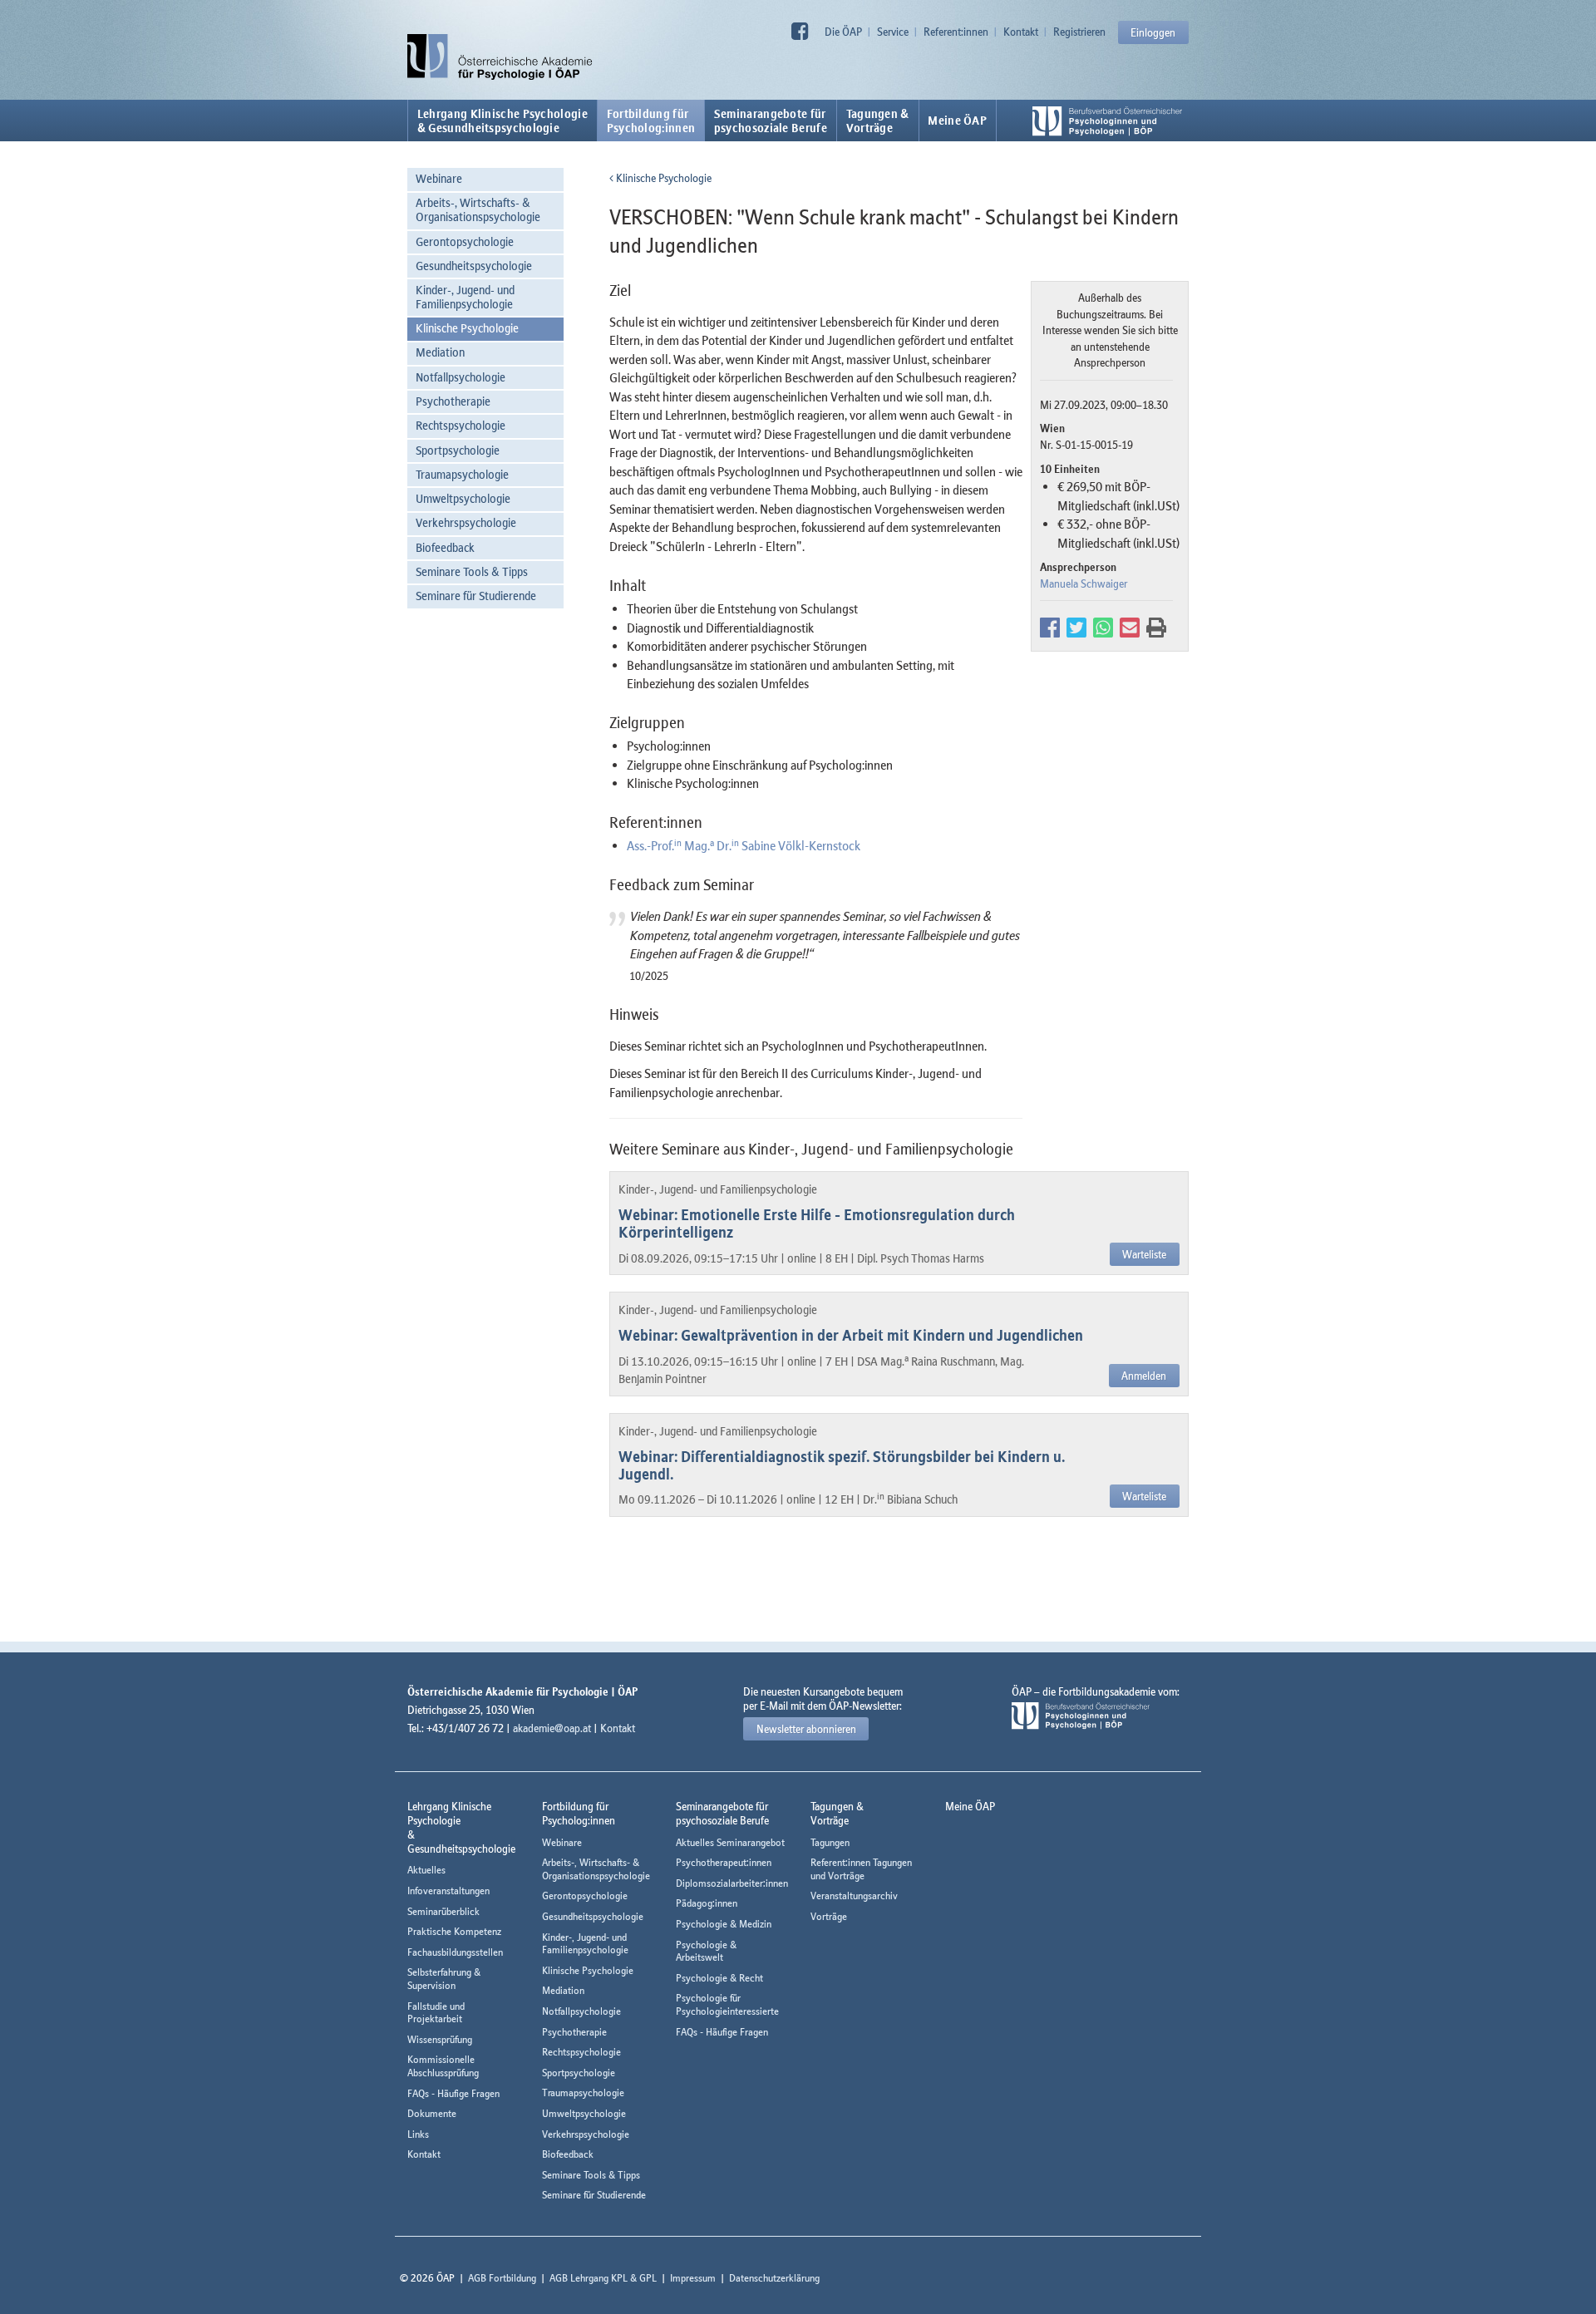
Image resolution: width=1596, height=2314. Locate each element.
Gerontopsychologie (465, 241)
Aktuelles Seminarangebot (730, 1842)
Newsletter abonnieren (806, 1729)
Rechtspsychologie (461, 425)
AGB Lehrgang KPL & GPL (603, 2278)
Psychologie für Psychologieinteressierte (727, 2004)
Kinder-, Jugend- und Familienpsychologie (465, 297)
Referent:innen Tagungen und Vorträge (861, 1869)
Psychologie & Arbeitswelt (706, 1951)
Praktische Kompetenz (454, 1931)
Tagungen (830, 1842)
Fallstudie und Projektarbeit (436, 2013)
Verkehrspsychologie (466, 522)
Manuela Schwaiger (1084, 583)
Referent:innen (956, 32)
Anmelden (1144, 1376)
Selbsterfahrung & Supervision (444, 1979)
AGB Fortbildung (502, 2278)
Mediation (440, 352)
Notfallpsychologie (461, 377)
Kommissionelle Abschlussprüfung (443, 2066)
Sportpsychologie (458, 450)
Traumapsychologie (462, 474)
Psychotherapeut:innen (724, 1862)
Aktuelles (426, 1870)
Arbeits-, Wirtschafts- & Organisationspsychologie (478, 209)
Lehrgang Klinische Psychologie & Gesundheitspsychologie (502, 121)
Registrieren (1079, 32)
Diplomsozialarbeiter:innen (732, 1883)
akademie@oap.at (552, 1728)
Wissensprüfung (440, 2039)
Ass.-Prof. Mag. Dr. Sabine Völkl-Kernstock (744, 845)
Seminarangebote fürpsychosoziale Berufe (771, 121)
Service (893, 32)
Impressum (693, 2278)
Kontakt (1021, 32)
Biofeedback (445, 547)
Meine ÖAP (957, 121)
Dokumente (432, 2113)
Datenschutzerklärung (774, 2278)
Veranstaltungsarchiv (854, 1896)
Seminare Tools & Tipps (472, 571)
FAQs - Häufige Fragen (453, 2093)
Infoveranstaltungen (448, 1891)
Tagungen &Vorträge (878, 121)
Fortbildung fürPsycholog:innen (651, 121)
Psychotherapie (453, 401)
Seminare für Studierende (476, 596)
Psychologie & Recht (719, 1978)
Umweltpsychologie (463, 498)
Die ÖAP (843, 32)
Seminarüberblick (443, 1911)
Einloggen (1153, 32)
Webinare (439, 178)
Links (418, 2134)
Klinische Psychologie (467, 328)
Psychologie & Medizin (724, 1924)
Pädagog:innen (707, 1903)
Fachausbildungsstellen (455, 1952)
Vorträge (829, 1916)
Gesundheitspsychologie (474, 266)
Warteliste (1144, 1254)
